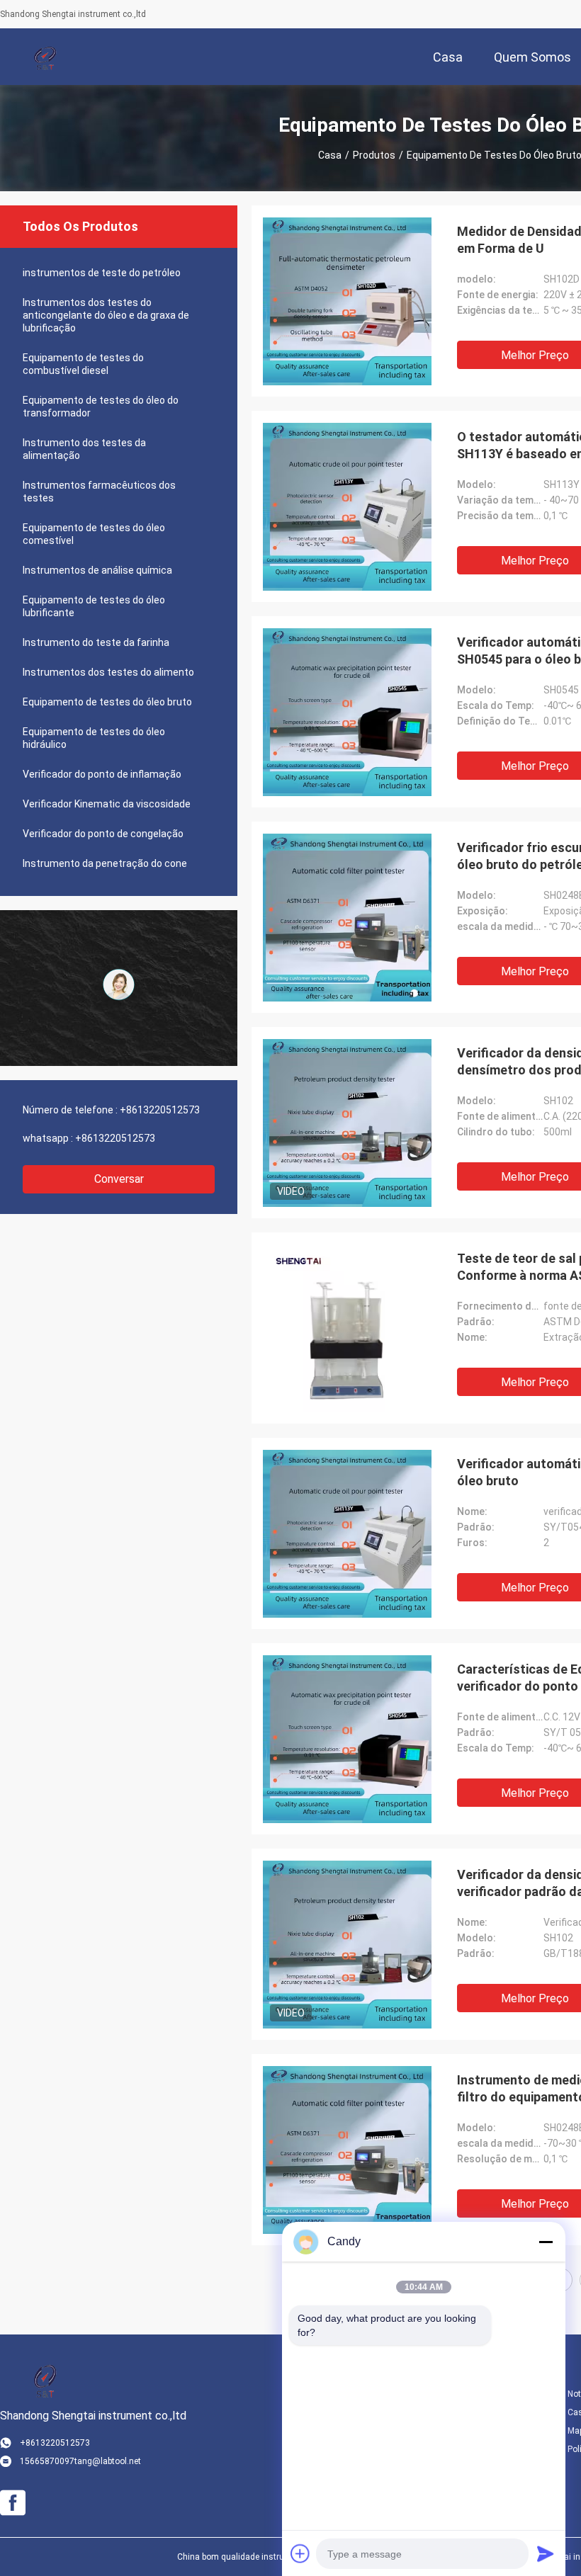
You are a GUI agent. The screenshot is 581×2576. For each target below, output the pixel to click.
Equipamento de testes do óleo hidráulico (94, 738)
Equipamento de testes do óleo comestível (94, 534)
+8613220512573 (160, 1110)
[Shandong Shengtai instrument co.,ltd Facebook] (13, 2503)
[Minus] (546, 2242)
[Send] (546, 2553)
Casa (330, 155)
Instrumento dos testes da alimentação (84, 449)
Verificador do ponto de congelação (103, 834)
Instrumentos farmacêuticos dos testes (99, 492)
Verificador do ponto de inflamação (102, 774)
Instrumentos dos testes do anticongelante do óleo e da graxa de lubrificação (106, 315)
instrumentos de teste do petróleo (102, 273)
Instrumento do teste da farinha (96, 642)
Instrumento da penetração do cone (105, 863)
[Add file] (300, 2553)
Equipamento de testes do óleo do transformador (101, 407)
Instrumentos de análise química (97, 570)
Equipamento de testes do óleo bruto (107, 702)
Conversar (119, 1179)
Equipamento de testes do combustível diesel (83, 364)
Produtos (374, 155)
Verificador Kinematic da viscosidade (107, 804)
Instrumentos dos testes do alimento (108, 672)
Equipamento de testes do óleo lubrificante (94, 606)
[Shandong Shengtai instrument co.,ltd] (46, 57)
